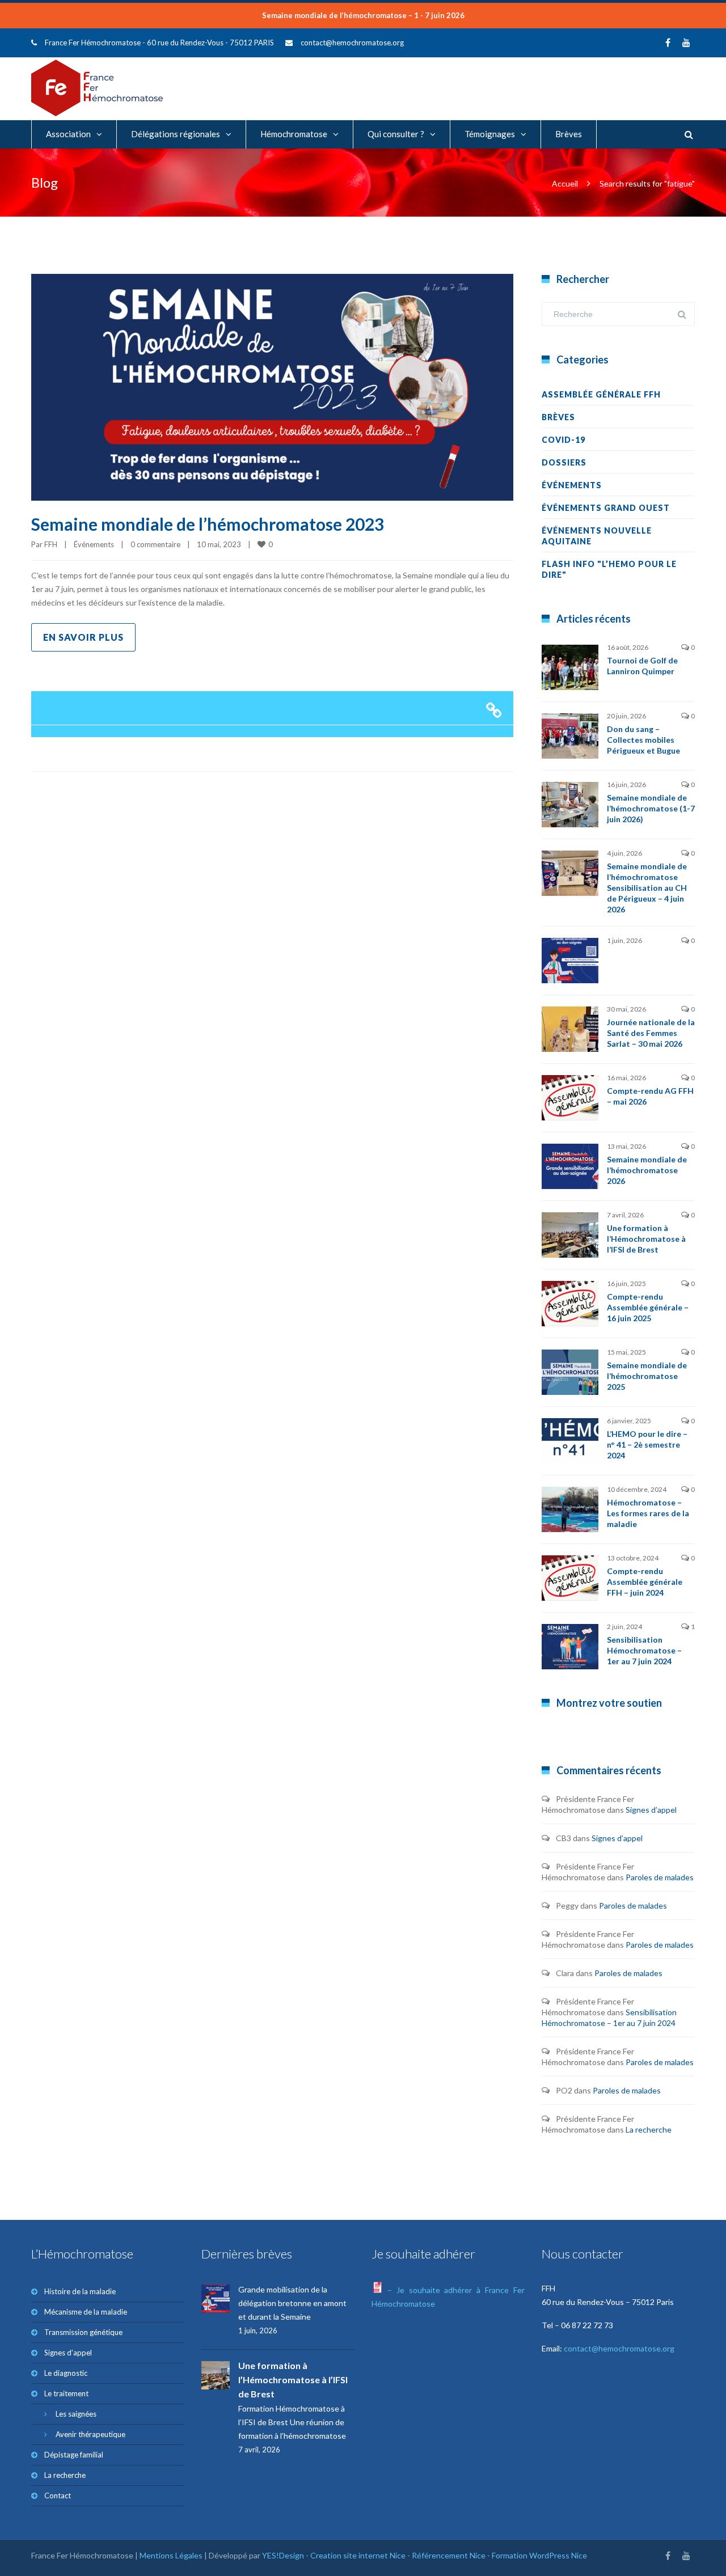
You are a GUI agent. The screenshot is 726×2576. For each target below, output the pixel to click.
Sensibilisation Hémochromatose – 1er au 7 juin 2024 (644, 1650)
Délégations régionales (176, 134)
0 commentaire (155, 544)
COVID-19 (564, 440)
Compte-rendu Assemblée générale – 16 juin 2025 (648, 1307)
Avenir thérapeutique (90, 2434)
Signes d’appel (651, 1810)
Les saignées (76, 2414)
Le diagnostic (66, 2373)
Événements (94, 544)
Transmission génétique (83, 2332)
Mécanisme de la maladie (86, 2312)
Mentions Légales (171, 2555)
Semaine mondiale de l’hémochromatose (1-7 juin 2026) (651, 808)
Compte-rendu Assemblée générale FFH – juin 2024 (645, 1582)
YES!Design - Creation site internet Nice (334, 2555)
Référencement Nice (449, 2555)
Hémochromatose (294, 134)
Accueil (565, 183)
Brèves (569, 134)
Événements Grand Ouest (606, 508)
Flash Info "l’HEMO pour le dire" (609, 569)
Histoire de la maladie (80, 2291)
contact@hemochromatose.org (352, 43)
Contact (58, 2495)
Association (68, 134)
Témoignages (490, 134)
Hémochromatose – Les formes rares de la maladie (648, 1513)
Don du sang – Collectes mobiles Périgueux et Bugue (643, 740)
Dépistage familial (74, 2455)
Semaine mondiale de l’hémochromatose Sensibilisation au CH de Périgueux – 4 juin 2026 (647, 888)
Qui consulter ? (396, 134)
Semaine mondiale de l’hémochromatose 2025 (647, 1376)
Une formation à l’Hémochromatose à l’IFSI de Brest (646, 1239)
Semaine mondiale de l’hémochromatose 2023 (208, 524)
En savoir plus (83, 637)
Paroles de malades (660, 1877)
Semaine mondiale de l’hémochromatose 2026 (647, 1170)
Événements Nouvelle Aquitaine (597, 536)
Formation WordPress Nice (539, 2555)
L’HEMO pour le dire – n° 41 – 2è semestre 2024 (647, 1444)
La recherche (649, 2129)
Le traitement (66, 2393)
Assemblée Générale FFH (601, 394)
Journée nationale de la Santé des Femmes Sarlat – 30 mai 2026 (651, 1033)
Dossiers (564, 462)
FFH (51, 544)
